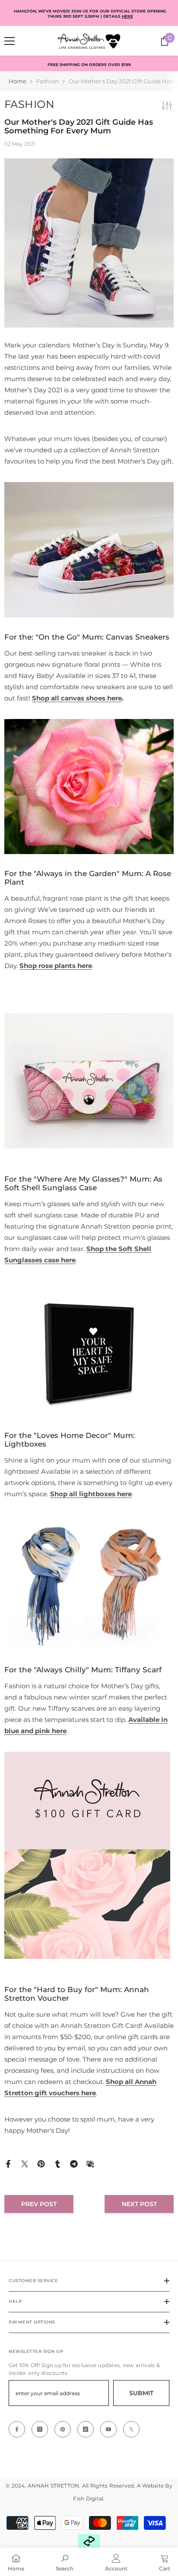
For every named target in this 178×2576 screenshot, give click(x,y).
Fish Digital (88, 2499)
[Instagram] (40, 2429)
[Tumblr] (57, 2163)
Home (17, 81)
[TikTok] (86, 2429)
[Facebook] (8, 2163)
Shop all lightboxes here (91, 1494)
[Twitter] (25, 2163)
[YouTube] (108, 2429)
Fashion (48, 81)
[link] (65, 2562)
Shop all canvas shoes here (77, 698)
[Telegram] (74, 2163)
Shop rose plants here (56, 966)
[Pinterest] (41, 2163)
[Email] (90, 2163)
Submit (141, 2393)
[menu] (10, 41)
